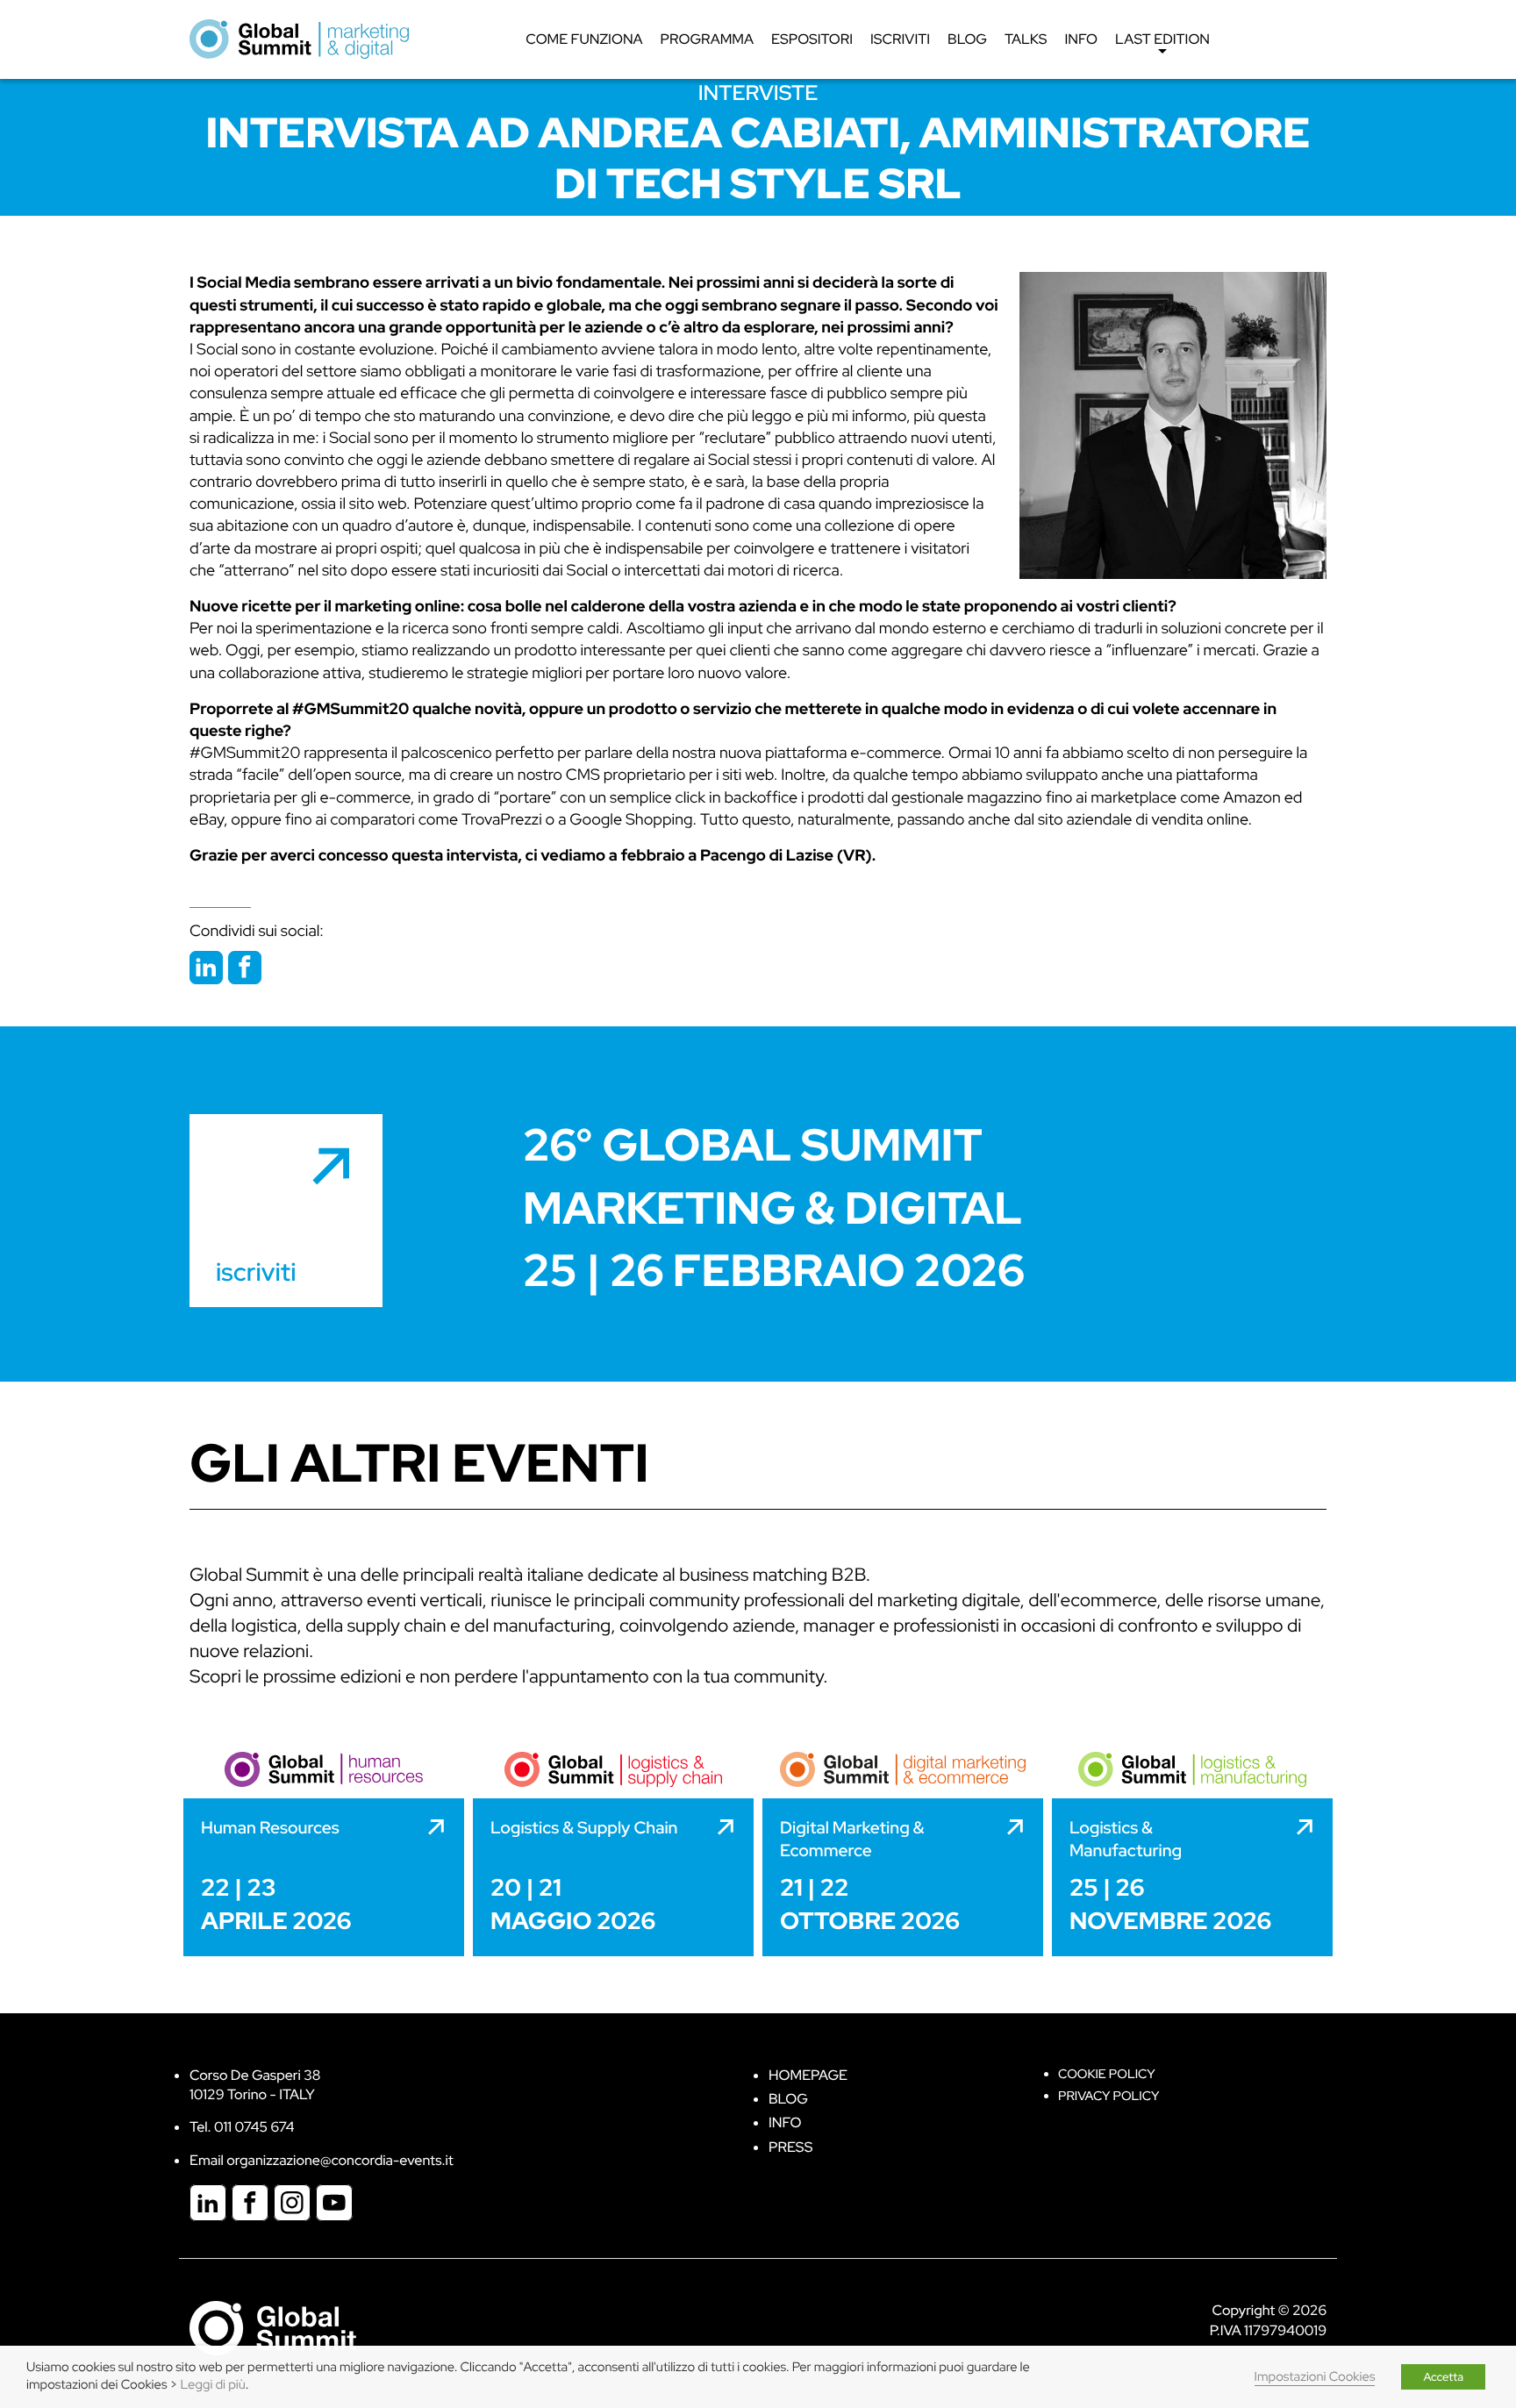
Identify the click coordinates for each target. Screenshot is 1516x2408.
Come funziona (584, 39)
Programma (707, 39)
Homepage (808, 2075)
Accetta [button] (1443, 2377)
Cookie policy (1107, 2074)
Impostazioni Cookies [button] (1315, 2377)
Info (1082, 39)
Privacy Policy (1108, 2096)
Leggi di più (213, 2385)
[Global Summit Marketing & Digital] (299, 38)
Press (790, 2147)
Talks (1026, 39)
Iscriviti (900, 39)
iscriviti (256, 1272)
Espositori (812, 39)
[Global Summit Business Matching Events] (273, 2327)
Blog (967, 39)
